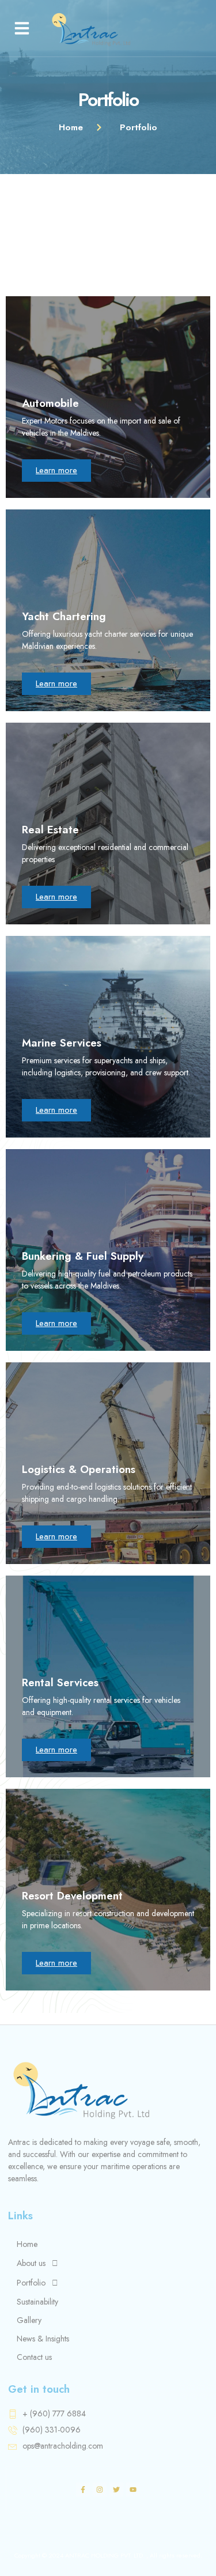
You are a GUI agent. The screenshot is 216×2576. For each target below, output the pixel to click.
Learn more (56, 470)
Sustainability (37, 2302)
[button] (22, 28)
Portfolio (31, 2283)
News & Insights (43, 2339)
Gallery (29, 2320)
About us (31, 2263)
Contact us (34, 2357)
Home (27, 2244)
